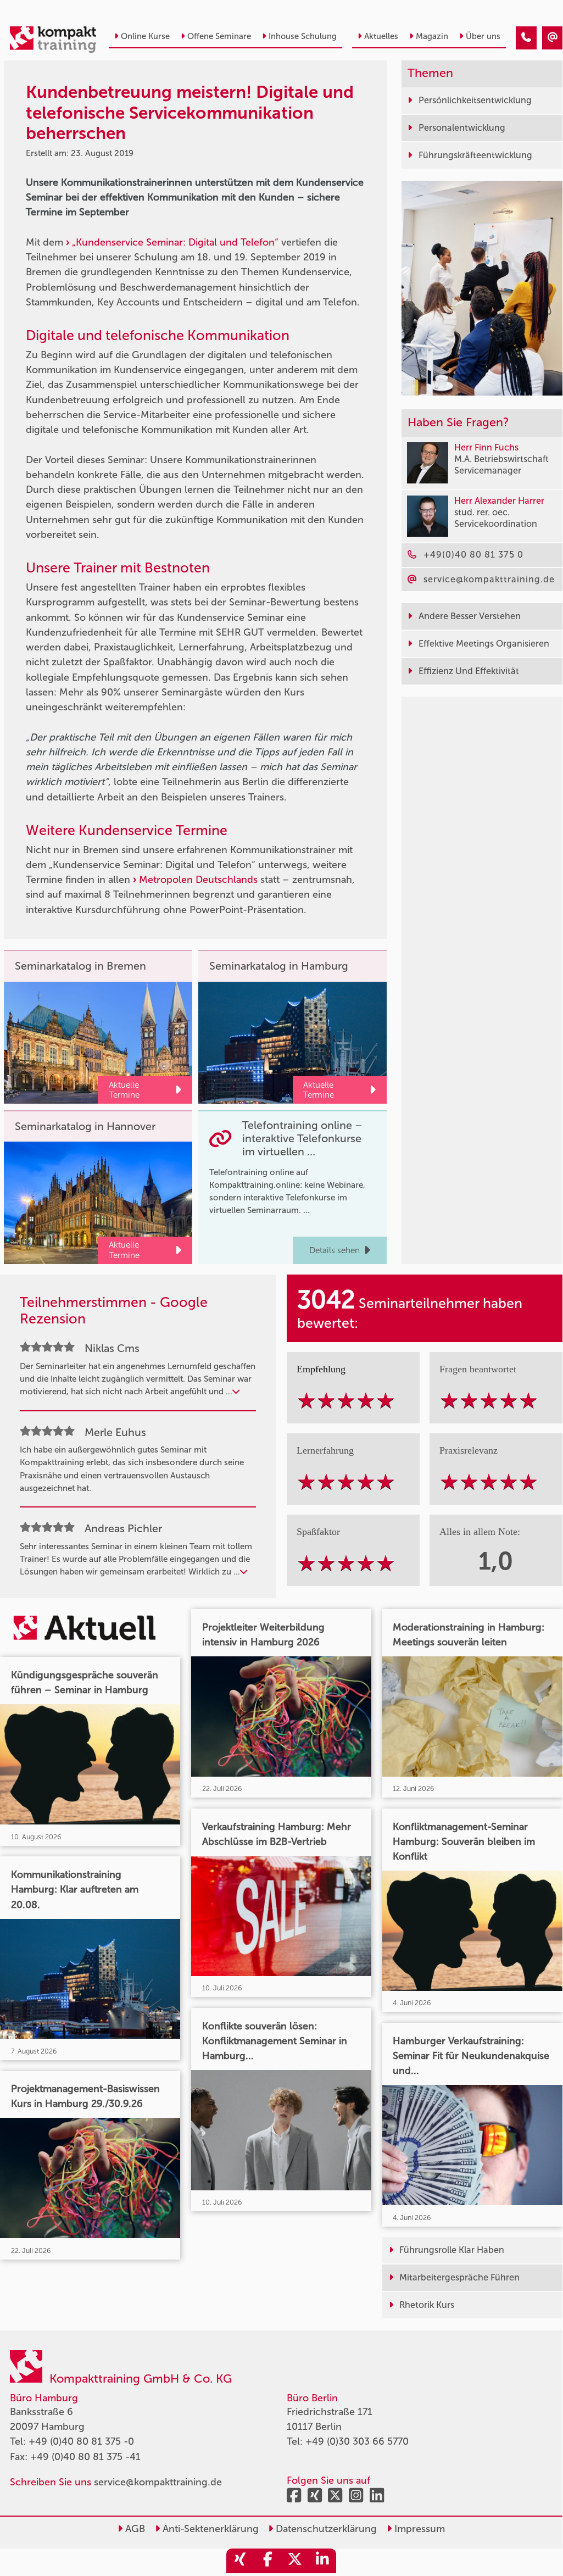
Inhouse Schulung (303, 36)
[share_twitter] (295, 2561)
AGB (134, 2529)
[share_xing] (240, 2561)
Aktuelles (381, 36)
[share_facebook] (267, 2561)
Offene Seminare (219, 36)
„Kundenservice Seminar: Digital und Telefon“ (175, 242)
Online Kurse (145, 36)
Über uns (483, 36)
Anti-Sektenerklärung (209, 2529)
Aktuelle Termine (124, 1090)
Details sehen (335, 1250)
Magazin (432, 36)
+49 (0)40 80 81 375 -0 (81, 2441)
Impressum (418, 2529)
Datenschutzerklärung (325, 2529)
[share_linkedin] (322, 2561)
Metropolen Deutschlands (198, 880)
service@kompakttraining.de (158, 2482)
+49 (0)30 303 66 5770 (357, 2441)
